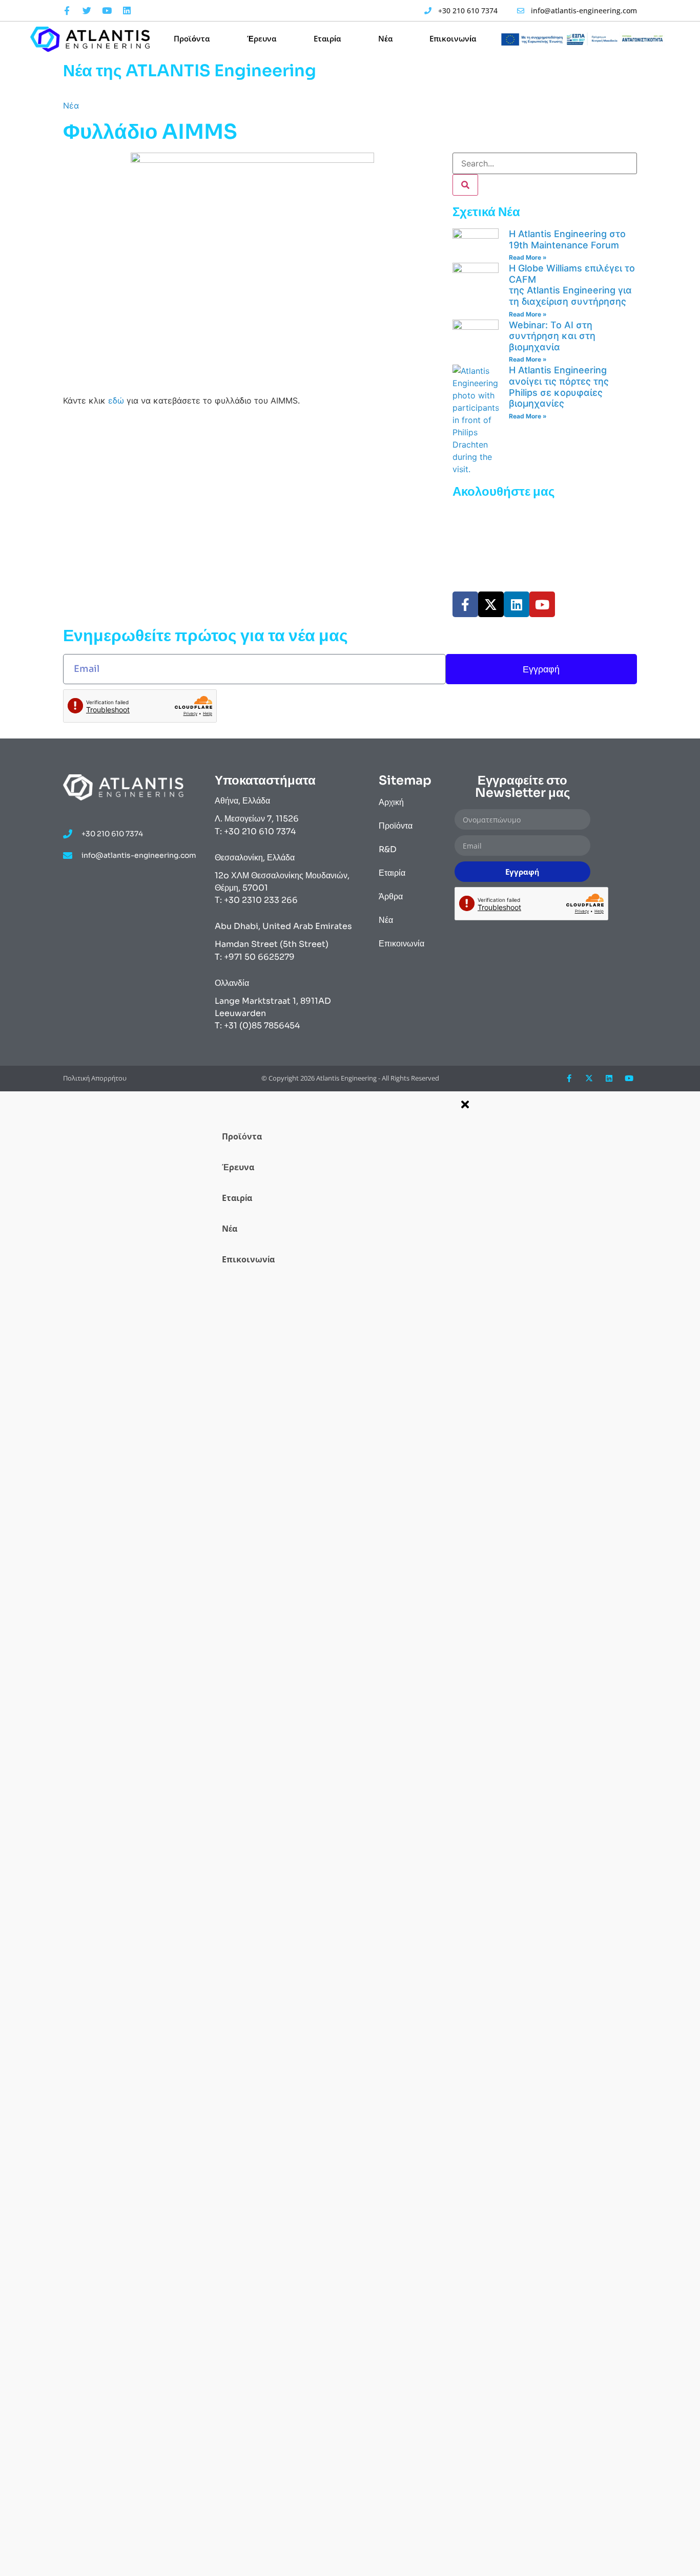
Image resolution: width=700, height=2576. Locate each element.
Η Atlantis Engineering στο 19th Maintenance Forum (567, 239)
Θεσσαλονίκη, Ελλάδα (255, 858)
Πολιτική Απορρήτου (95, 1078)
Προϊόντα (192, 38)
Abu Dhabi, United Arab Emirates (283, 926)
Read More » (528, 257)
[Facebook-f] (67, 11)
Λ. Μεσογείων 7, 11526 (257, 819)
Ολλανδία (232, 983)
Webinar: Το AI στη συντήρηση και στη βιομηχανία (552, 336)
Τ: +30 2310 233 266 (256, 900)
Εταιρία (327, 38)
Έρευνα (262, 38)
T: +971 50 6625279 (255, 957)
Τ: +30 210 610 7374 (255, 831)
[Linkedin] (127, 11)
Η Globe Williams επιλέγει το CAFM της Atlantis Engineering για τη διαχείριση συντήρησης (572, 285)
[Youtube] (107, 11)
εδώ (117, 400)
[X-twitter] (491, 604)
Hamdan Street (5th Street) (272, 944)
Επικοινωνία (453, 38)
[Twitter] (87, 11)
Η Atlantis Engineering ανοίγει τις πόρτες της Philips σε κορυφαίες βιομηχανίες (559, 387)
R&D (388, 849)
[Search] (465, 185)
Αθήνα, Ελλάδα (242, 801)
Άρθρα (391, 896)
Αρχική (391, 802)
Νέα (385, 38)
